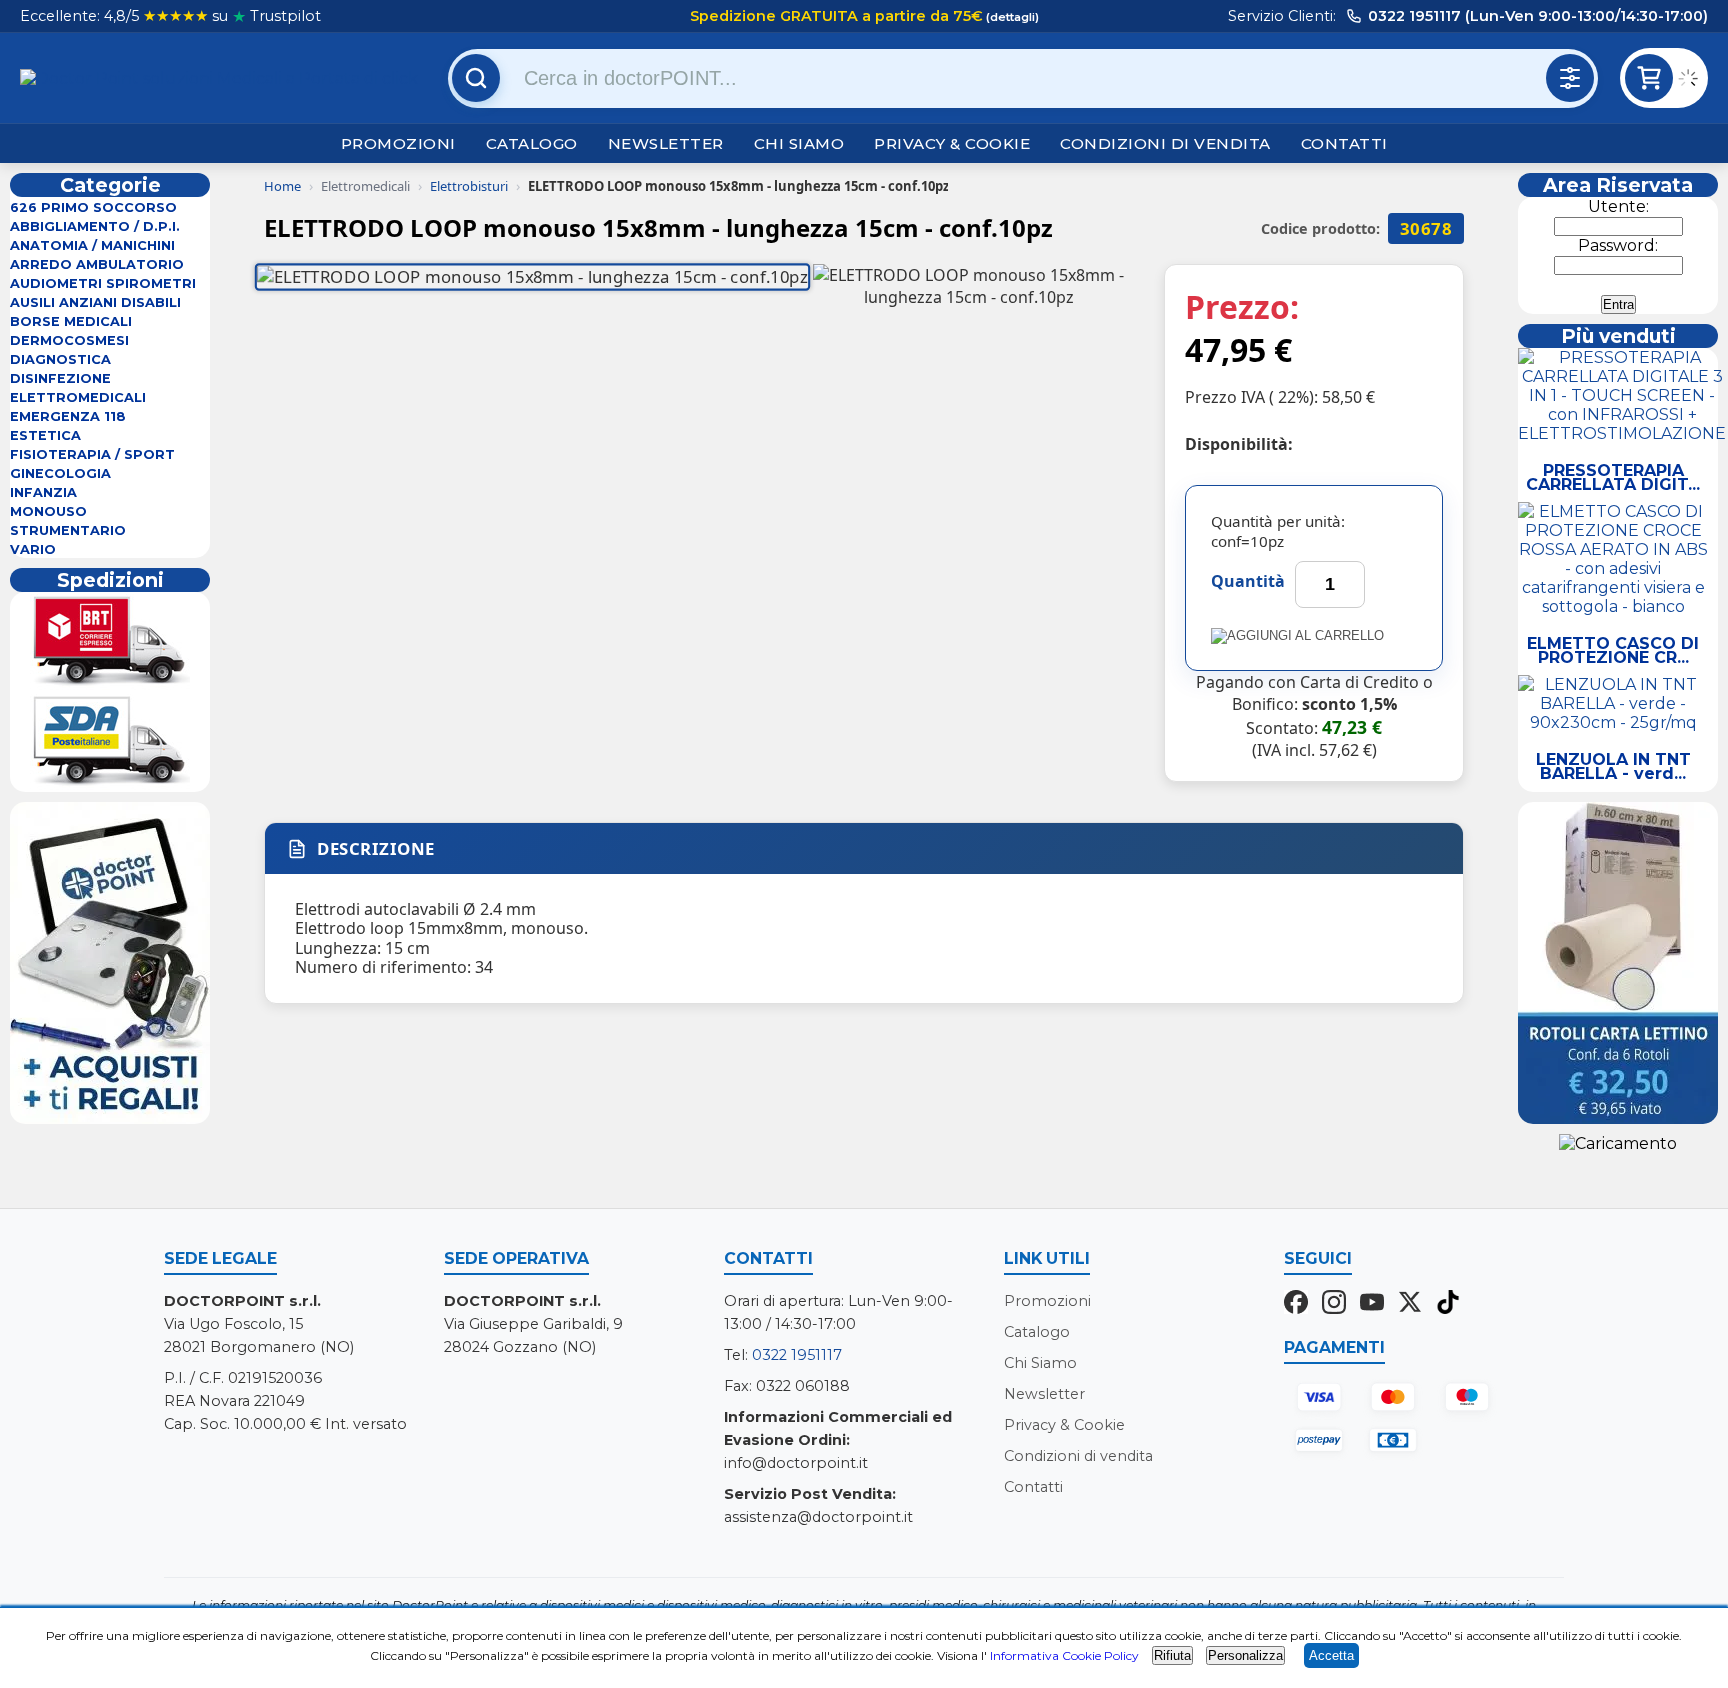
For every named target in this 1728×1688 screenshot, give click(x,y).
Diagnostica (60, 359)
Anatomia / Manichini (92, 245)
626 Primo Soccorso (93, 207)
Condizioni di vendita (1165, 143)
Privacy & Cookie (952, 143)
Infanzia (43, 492)
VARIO (33, 549)
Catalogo (532, 143)
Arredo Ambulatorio (97, 264)
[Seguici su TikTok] (1448, 1304)
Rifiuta (1172, 1655)
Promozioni (398, 143)
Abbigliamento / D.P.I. (95, 226)
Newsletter (666, 143)
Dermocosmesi (69, 340)
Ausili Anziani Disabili (95, 302)
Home (282, 186)
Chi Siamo (799, 143)
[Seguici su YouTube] (1372, 1304)
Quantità (1248, 581)
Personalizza (1245, 1655)
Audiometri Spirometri (103, 283)
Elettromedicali (78, 397)
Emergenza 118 (68, 416)
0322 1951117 (797, 1355)
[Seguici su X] (1410, 1304)
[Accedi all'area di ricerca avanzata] (1570, 78)
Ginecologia (60, 473)
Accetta (1331, 1655)
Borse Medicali (71, 321)
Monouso (48, 511)
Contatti (1344, 143)
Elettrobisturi (469, 186)
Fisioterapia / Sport (92, 454)
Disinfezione (60, 378)
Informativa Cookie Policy (1064, 1655)
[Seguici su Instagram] (1334, 1304)
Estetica (45, 435)
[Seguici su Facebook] (1296, 1304)
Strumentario (68, 530)
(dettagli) (1011, 17)
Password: (1618, 245)
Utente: (1618, 206)
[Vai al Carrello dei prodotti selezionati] (1693, 81)
